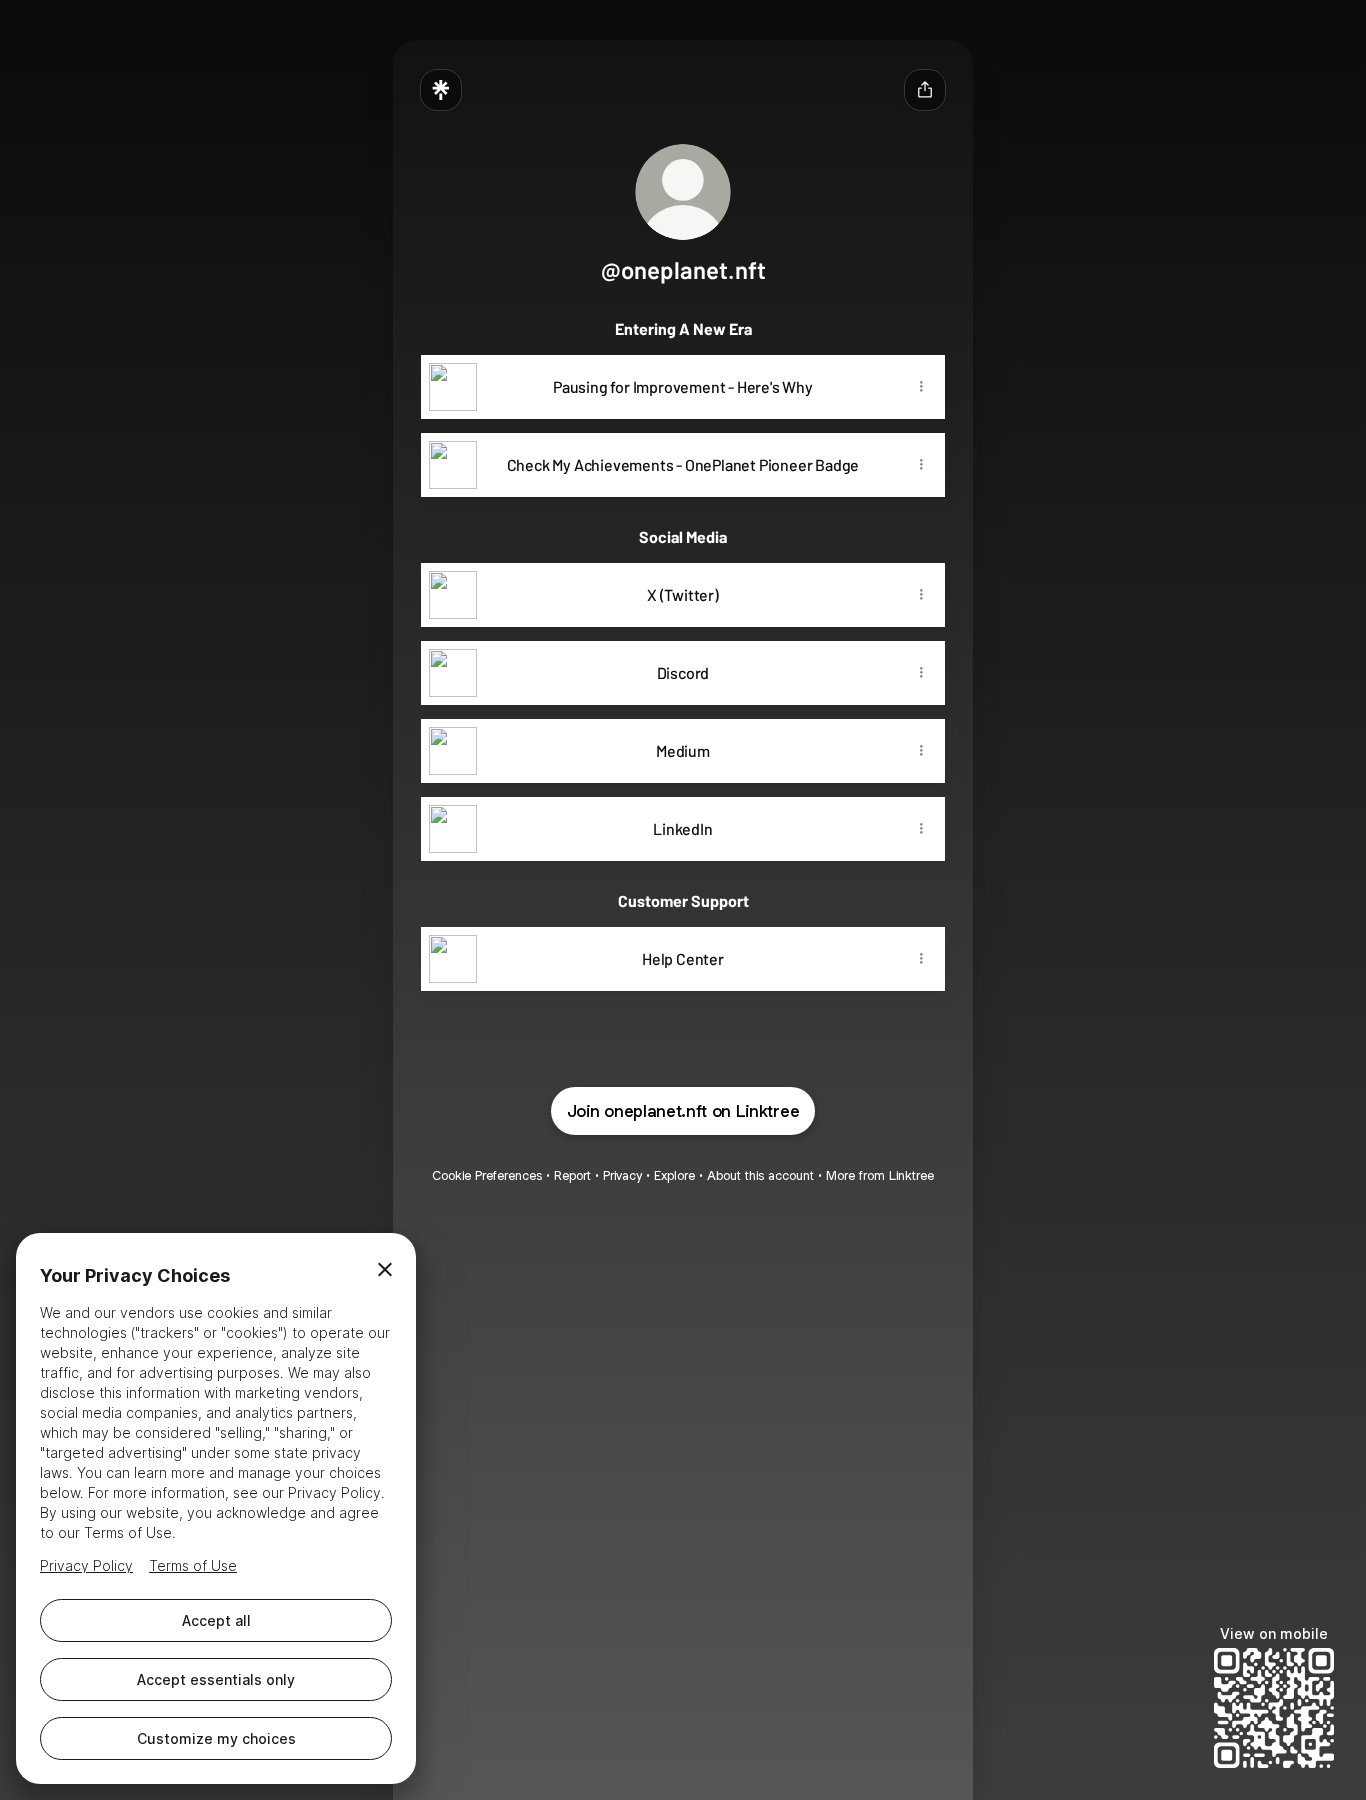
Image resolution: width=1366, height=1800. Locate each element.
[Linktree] (441, 90)
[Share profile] (925, 90)
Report (572, 1175)
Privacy (622, 1175)
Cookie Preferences (487, 1175)
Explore (674, 1175)
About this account (760, 1175)
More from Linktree (880, 1175)
